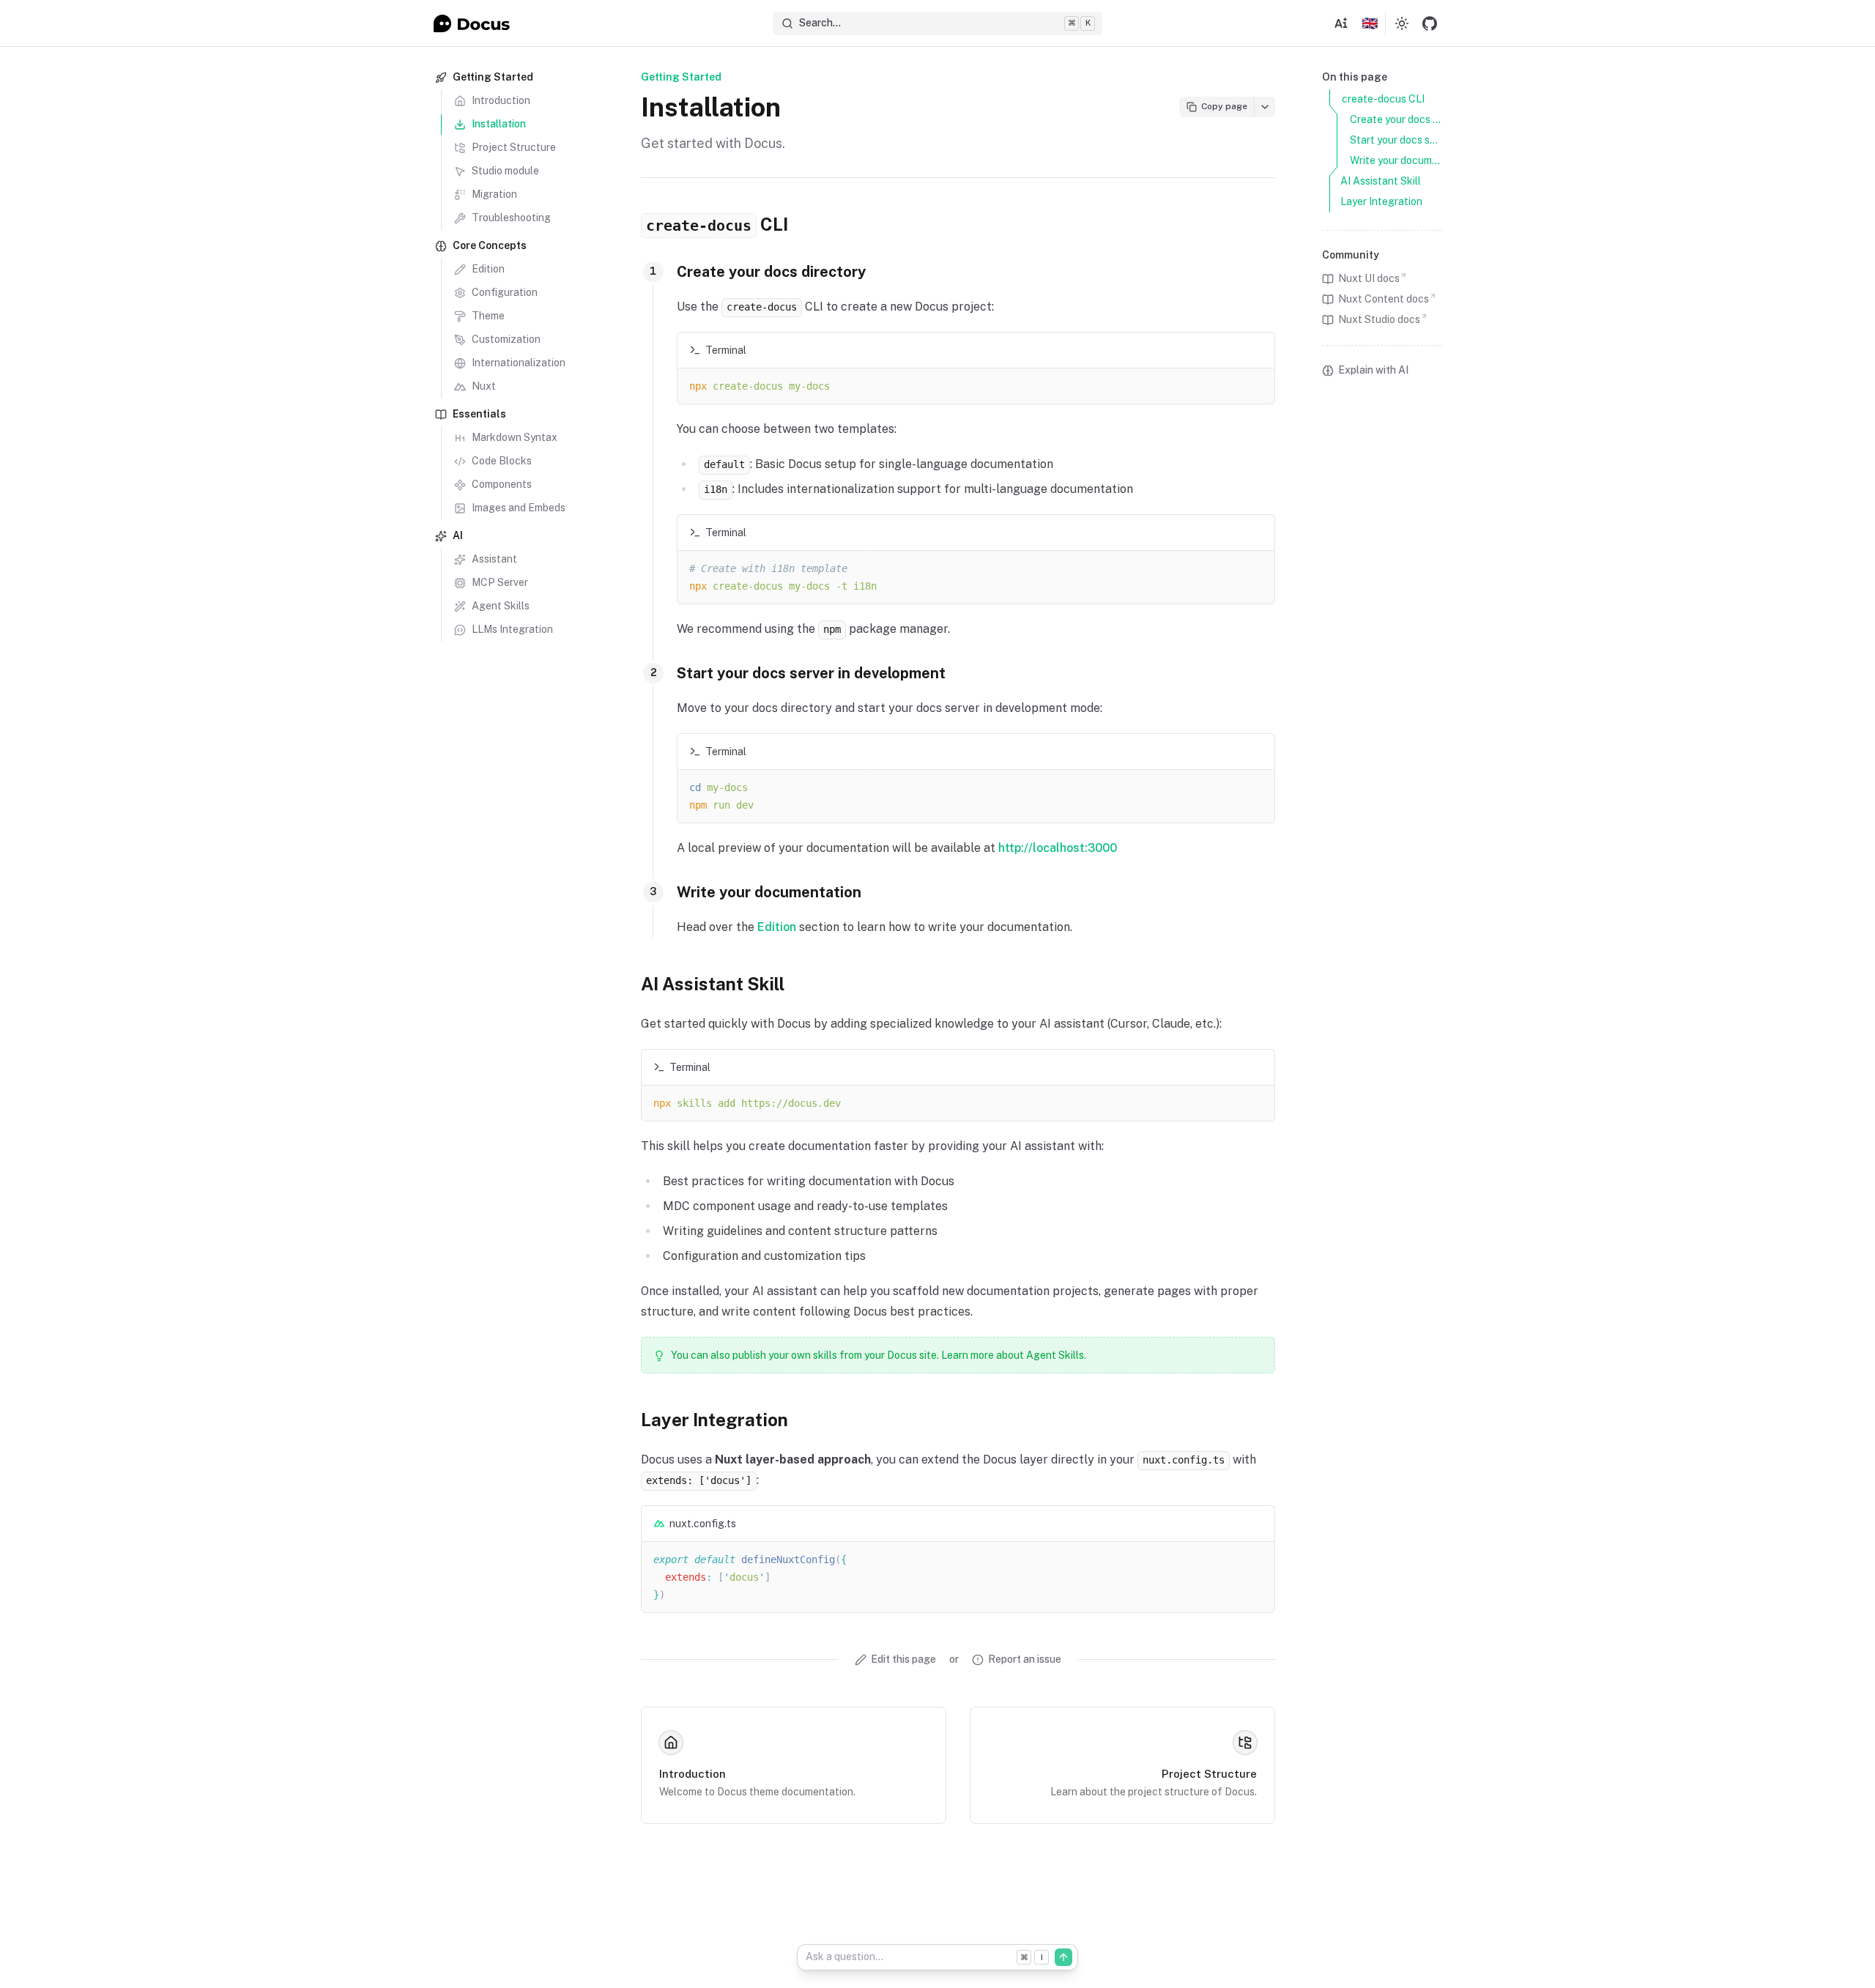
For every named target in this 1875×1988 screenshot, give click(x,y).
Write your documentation (769, 892)
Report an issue (1025, 1659)
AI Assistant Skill (713, 984)
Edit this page (903, 1659)
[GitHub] (1430, 23)
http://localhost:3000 (1058, 848)
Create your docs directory (771, 272)
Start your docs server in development (811, 673)
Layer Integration (714, 1420)
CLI (717, 224)
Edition (777, 927)
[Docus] (472, 23)
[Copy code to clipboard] (1257, 350)
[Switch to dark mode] (1402, 23)
